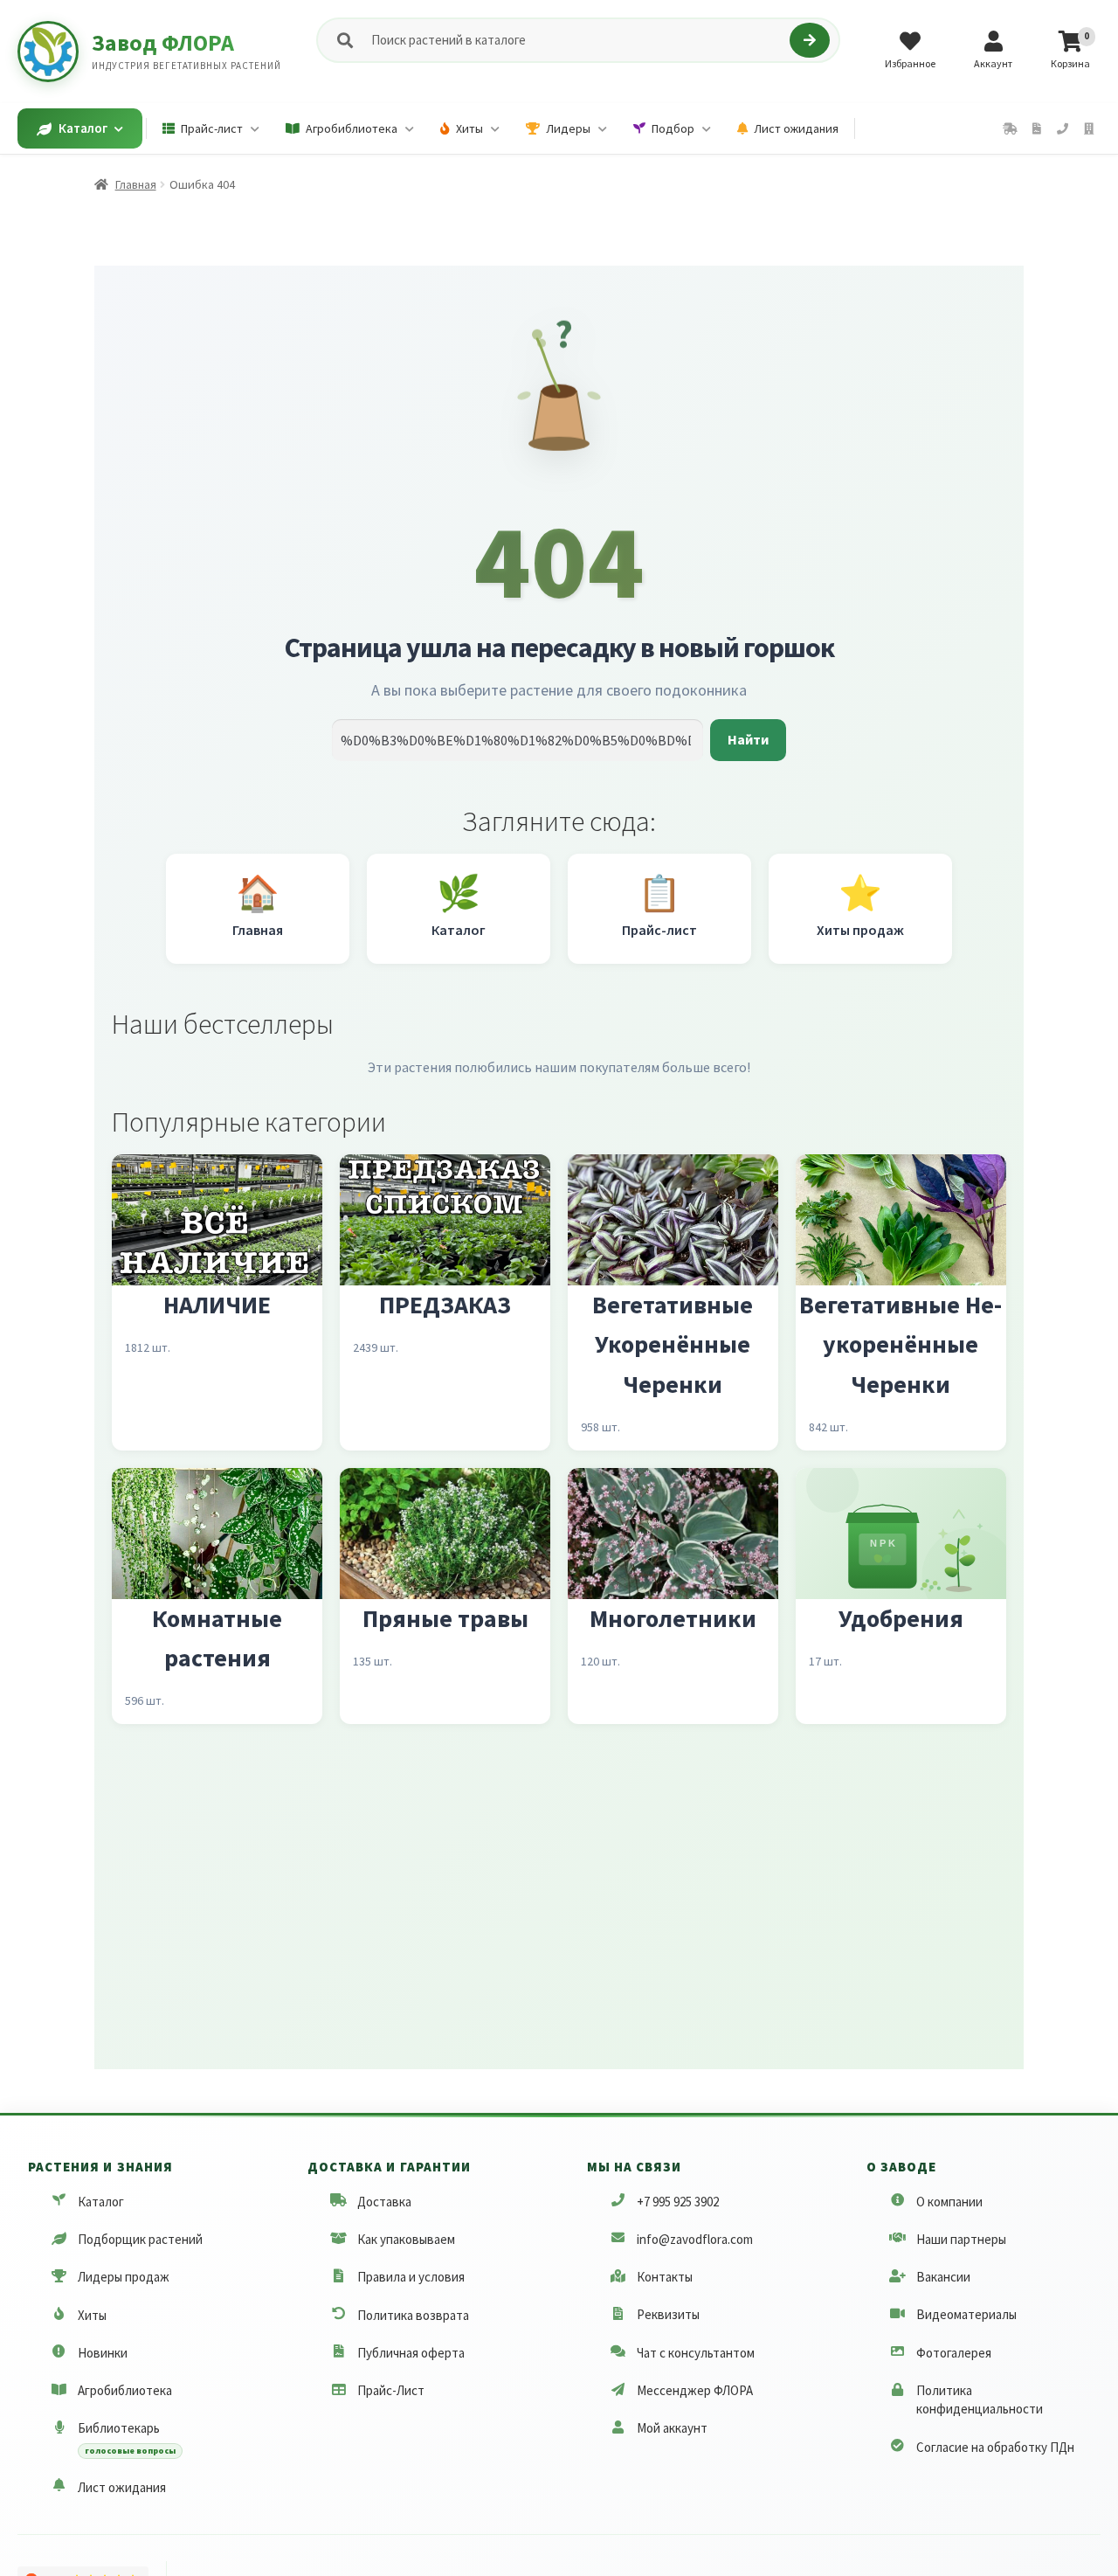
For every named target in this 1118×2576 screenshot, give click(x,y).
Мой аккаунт (672, 2428)
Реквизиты (668, 2315)
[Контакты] (1063, 129)
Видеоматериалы (966, 2315)
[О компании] (1089, 129)
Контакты (665, 2277)
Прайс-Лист (391, 2390)
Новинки (103, 2353)
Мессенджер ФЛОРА (695, 2390)
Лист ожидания (122, 2487)
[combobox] (577, 41)
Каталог (101, 2202)
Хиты (92, 2315)
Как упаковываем (406, 2239)
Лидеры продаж (124, 2277)
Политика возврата (413, 2315)
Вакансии (943, 2277)
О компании (949, 2202)
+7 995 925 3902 (678, 2202)
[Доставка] (1010, 129)
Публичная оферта (411, 2353)
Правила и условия (411, 2277)
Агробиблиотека (125, 2390)
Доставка (384, 2202)
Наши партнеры (961, 2239)
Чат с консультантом (696, 2353)
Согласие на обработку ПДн (995, 2447)
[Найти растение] (809, 40)
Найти (748, 739)
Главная (136, 184)
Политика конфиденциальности (980, 2399)
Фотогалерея (954, 2353)
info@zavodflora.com (695, 2239)
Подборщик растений (140, 2239)
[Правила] (1037, 129)
